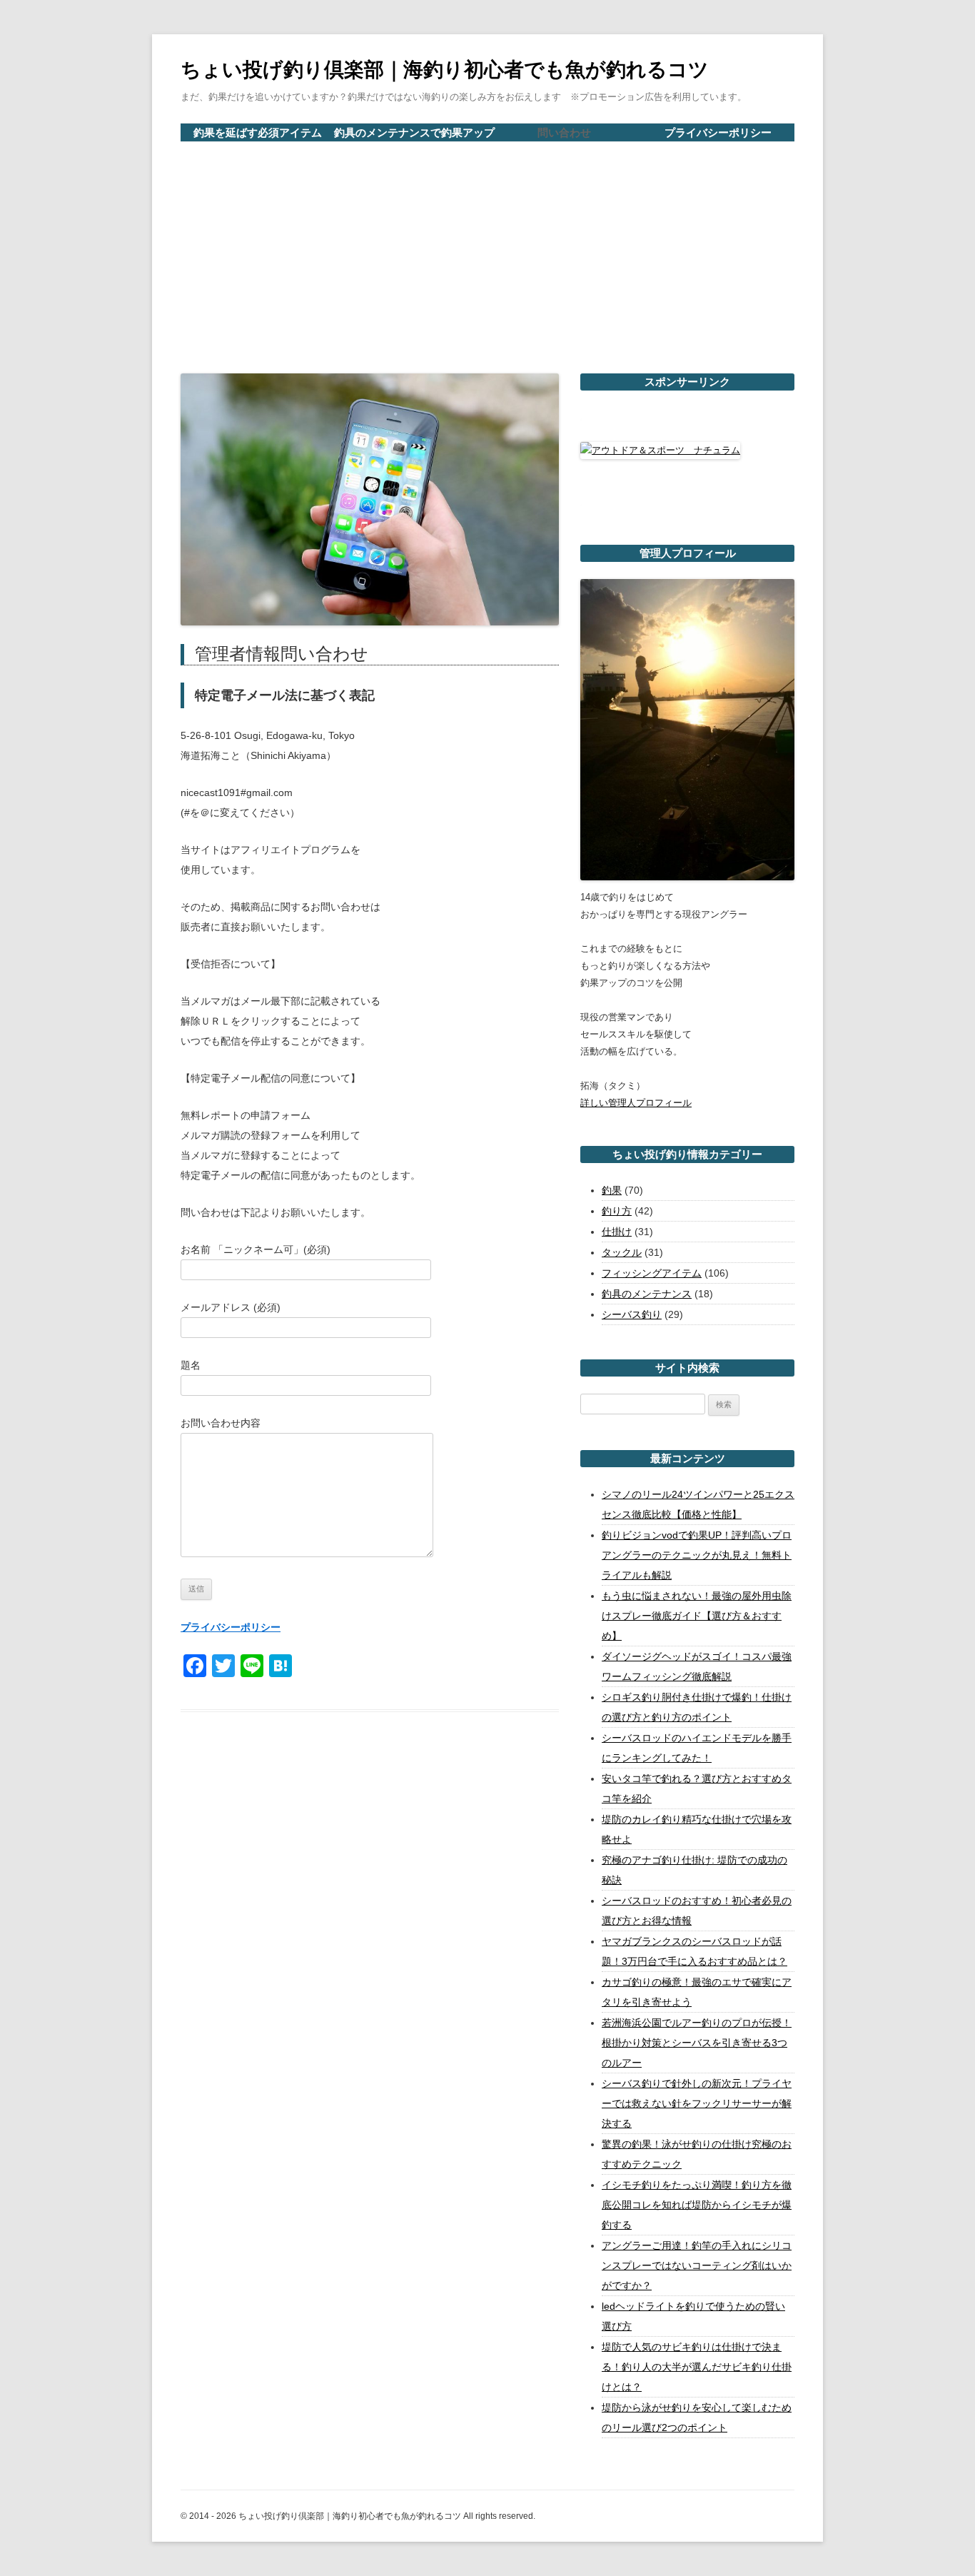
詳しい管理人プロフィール (636, 1103)
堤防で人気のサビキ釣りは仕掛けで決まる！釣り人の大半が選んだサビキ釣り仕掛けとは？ (697, 2367)
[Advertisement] (487, 249)
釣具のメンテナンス (647, 1294)
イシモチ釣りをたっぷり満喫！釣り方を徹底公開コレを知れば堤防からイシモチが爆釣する (697, 2205)
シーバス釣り (632, 1314)
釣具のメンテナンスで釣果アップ (414, 132)
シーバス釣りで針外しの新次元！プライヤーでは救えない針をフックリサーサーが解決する (697, 2103)
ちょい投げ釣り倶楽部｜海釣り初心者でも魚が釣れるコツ (445, 70)
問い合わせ (564, 132)
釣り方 (617, 1211)
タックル (622, 1252)
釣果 (612, 1190)
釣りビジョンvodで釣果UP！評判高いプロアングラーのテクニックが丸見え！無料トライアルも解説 (697, 1555)
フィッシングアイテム (652, 1273)
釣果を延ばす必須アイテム (258, 132)
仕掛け (617, 1232)
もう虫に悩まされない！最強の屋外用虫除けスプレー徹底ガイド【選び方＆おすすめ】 (697, 1616)
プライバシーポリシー (718, 132)
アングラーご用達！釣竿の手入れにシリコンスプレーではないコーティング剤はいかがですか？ (697, 2265)
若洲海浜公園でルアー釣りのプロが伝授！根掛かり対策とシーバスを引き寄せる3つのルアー (697, 2043)
